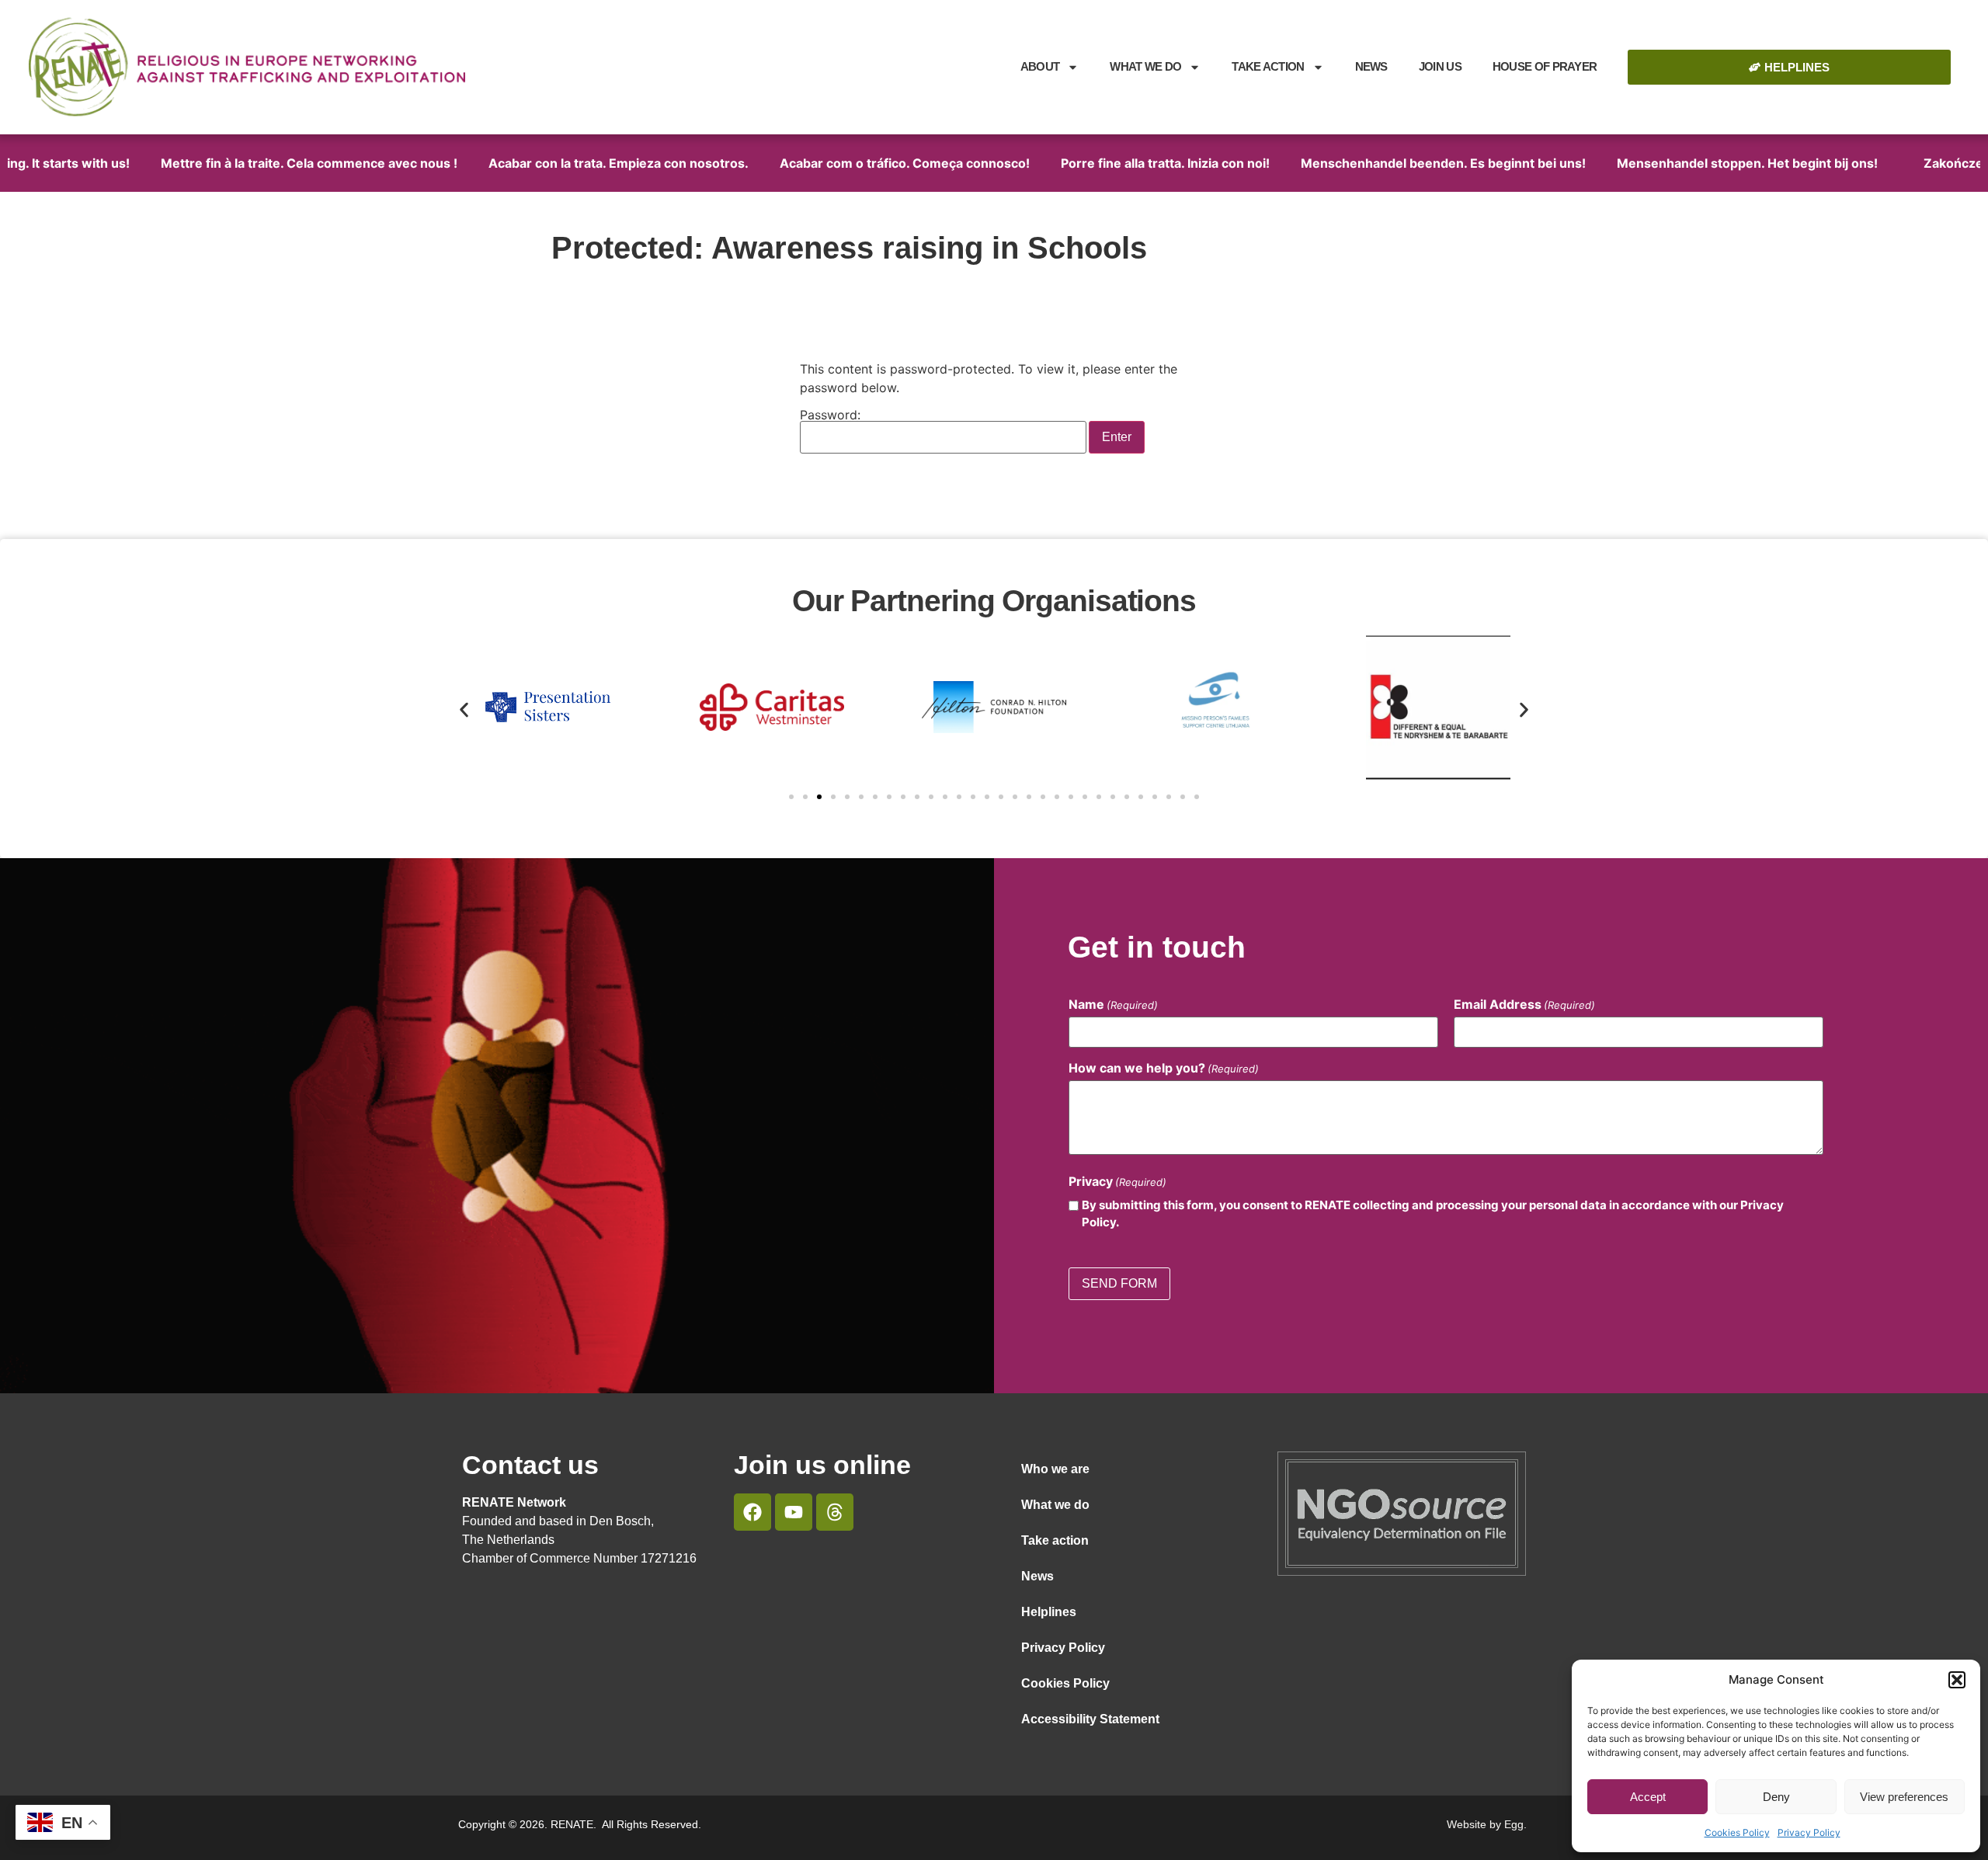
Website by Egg (1485, 1824)
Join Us (1440, 66)
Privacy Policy (1809, 1832)
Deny (1776, 1797)
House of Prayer (1545, 66)
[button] (1957, 1680)
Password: (830, 415)
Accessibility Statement (1090, 1719)
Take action (1055, 1540)
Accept (1648, 1797)
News (1371, 66)
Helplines (1049, 1612)
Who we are (1055, 1469)
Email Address (1524, 1004)
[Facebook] (752, 1512)
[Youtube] (794, 1512)
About (1040, 66)
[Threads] (835, 1512)
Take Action (1268, 66)
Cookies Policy (1737, 1832)
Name (1113, 1004)
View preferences (1904, 1797)
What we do (1145, 66)
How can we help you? (1164, 1068)
